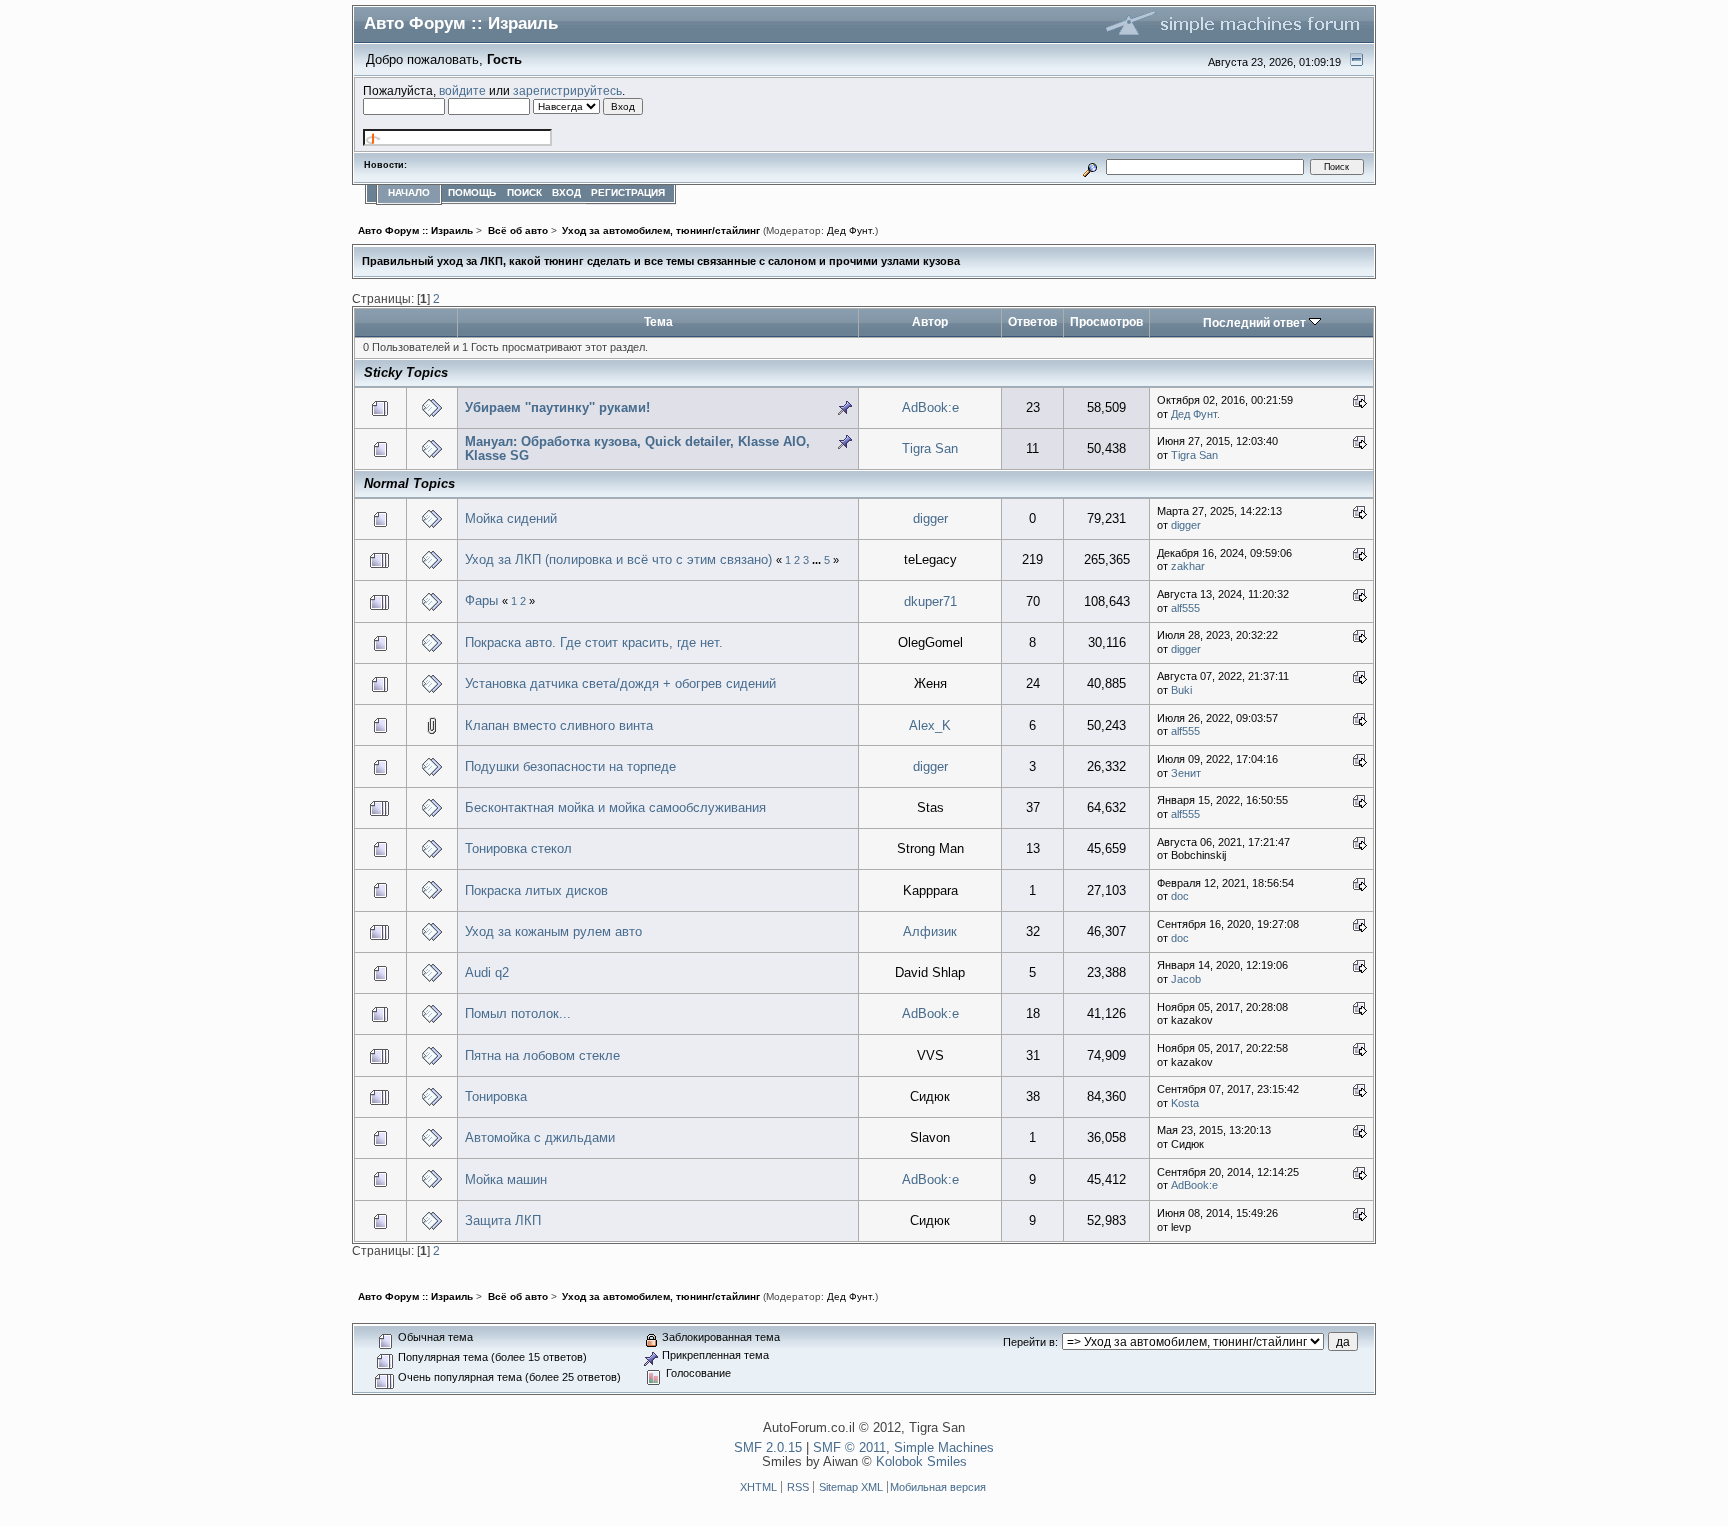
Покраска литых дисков (536, 890)
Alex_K (930, 725)
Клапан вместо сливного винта (559, 725)
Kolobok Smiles (921, 1461)
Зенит (1186, 773)
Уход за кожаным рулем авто (553, 931)
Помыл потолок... (518, 1013)
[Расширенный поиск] (1090, 166)
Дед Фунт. (851, 230)
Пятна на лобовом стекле (542, 1055)
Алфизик (930, 931)
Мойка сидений (511, 518)
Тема (658, 321)
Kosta (1185, 1103)
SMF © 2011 (849, 1447)
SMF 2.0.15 (768, 1447)
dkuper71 (930, 601)
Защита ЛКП (503, 1220)
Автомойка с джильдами (540, 1137)
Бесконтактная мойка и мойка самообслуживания (615, 807)
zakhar (1188, 566)
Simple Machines (944, 1447)
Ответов (1032, 321)
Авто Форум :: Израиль (461, 23)
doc (1180, 896)
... (818, 560)
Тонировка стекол (518, 848)
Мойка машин (506, 1179)
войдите (462, 90)
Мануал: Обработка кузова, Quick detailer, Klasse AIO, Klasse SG (637, 448)
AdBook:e (930, 407)
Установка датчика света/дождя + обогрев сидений (620, 683)
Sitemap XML (851, 1487)
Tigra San (930, 448)
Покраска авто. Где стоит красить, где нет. (594, 642)
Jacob (1186, 979)
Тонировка (496, 1096)
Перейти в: (1030, 1342)
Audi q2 (487, 972)
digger (930, 518)
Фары (481, 600)
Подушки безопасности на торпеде (570, 766)
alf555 (1185, 608)
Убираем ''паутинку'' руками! (557, 407)
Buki (1181, 690)
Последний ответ (1256, 322)
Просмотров (1106, 321)
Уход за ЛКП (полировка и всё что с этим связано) (618, 559)
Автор (930, 321)
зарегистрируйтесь (567, 90)
